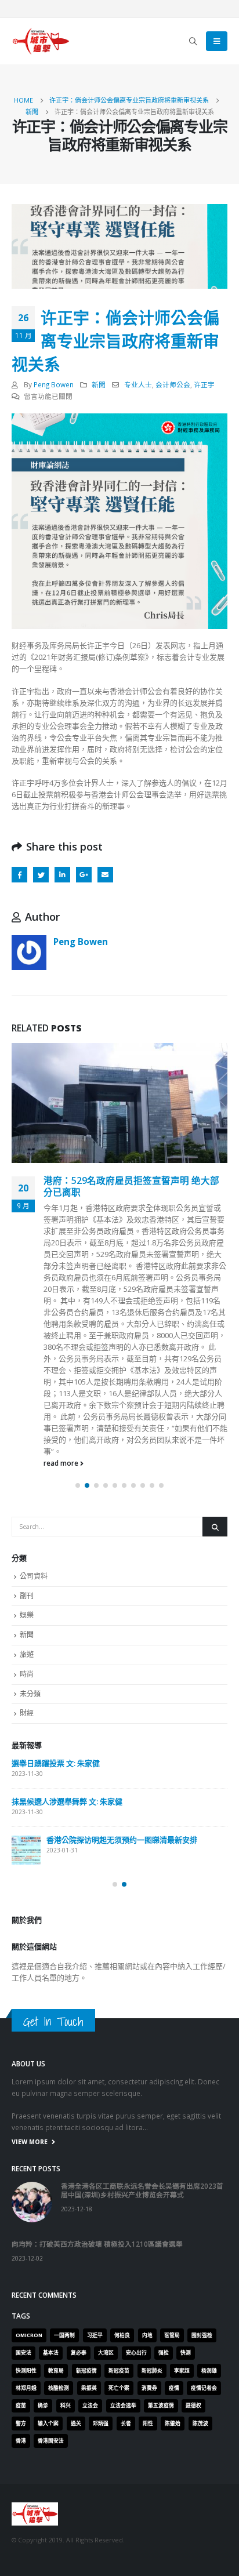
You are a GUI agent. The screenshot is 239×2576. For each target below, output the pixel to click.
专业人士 (138, 384)
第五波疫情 (161, 2233)
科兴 (66, 2233)
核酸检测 (59, 2215)
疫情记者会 (204, 2215)
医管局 (172, 2162)
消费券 (149, 2215)
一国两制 (64, 2162)
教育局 (56, 2197)
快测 (186, 2180)
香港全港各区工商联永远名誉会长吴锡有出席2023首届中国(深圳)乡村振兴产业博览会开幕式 (142, 2017)
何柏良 (122, 2162)
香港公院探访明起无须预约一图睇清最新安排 (122, 1667)
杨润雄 (209, 2197)
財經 (27, 1540)
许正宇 (204, 384)
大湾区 (106, 2180)
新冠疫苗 (119, 2197)
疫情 (174, 2215)
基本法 (51, 2180)
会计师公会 (173, 384)
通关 (76, 2250)
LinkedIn (62, 875)
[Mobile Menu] (217, 41)
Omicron (29, 2162)
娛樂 (27, 1442)
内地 (147, 2162)
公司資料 (34, 1403)
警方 (21, 2250)
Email (105, 875)
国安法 (23, 2180)
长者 (126, 2250)
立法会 (90, 2233)
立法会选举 (123, 2233)
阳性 (148, 2250)
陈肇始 (173, 2250)
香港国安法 (51, 2268)
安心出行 (136, 2180)
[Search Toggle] (193, 41)
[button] (78, 1313)
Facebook (19, 875)
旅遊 (27, 1482)
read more (62, 1289)
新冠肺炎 (152, 2197)
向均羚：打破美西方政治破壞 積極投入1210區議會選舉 (97, 2071)
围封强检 (202, 2162)
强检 (164, 2180)
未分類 (30, 1520)
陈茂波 (200, 2250)
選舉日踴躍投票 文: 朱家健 (56, 1590)
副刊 (27, 1423)
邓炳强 (101, 2250)
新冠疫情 (86, 2197)
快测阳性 (26, 2197)
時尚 (27, 1501)
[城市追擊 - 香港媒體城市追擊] (41, 41)
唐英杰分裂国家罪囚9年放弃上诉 (111, 1180)
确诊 (43, 2233)
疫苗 (21, 2233)
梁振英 (89, 2215)
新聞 (99, 384)
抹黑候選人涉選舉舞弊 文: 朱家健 (67, 1629)
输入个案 (48, 2250)
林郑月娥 (26, 2215)
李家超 (182, 2197)
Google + (84, 875)
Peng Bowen (54, 384)
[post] (26, 1677)
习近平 (95, 2162)
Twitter (41, 875)
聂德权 (193, 2233)
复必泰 (79, 2180)
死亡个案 (119, 2215)
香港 (21, 2268)
